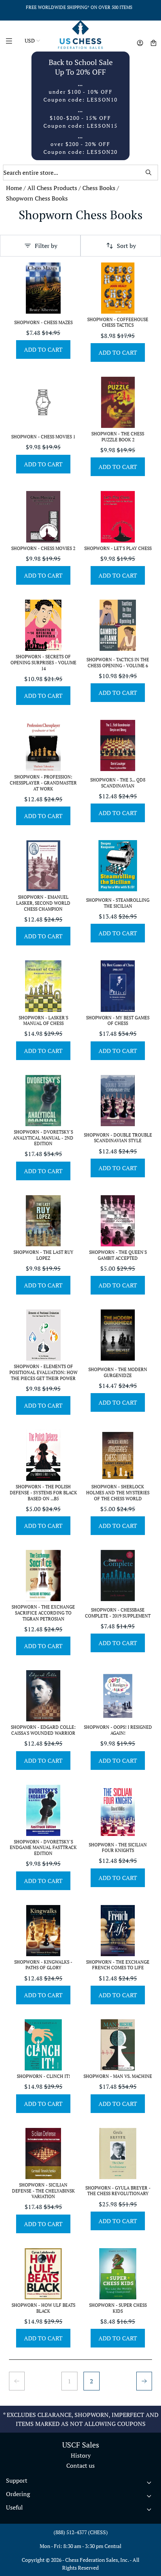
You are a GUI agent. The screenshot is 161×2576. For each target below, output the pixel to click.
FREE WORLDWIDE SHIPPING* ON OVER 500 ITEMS (79, 7)
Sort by (126, 246)
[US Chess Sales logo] (80, 35)
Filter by (46, 246)
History (81, 2455)
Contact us (80, 2465)
